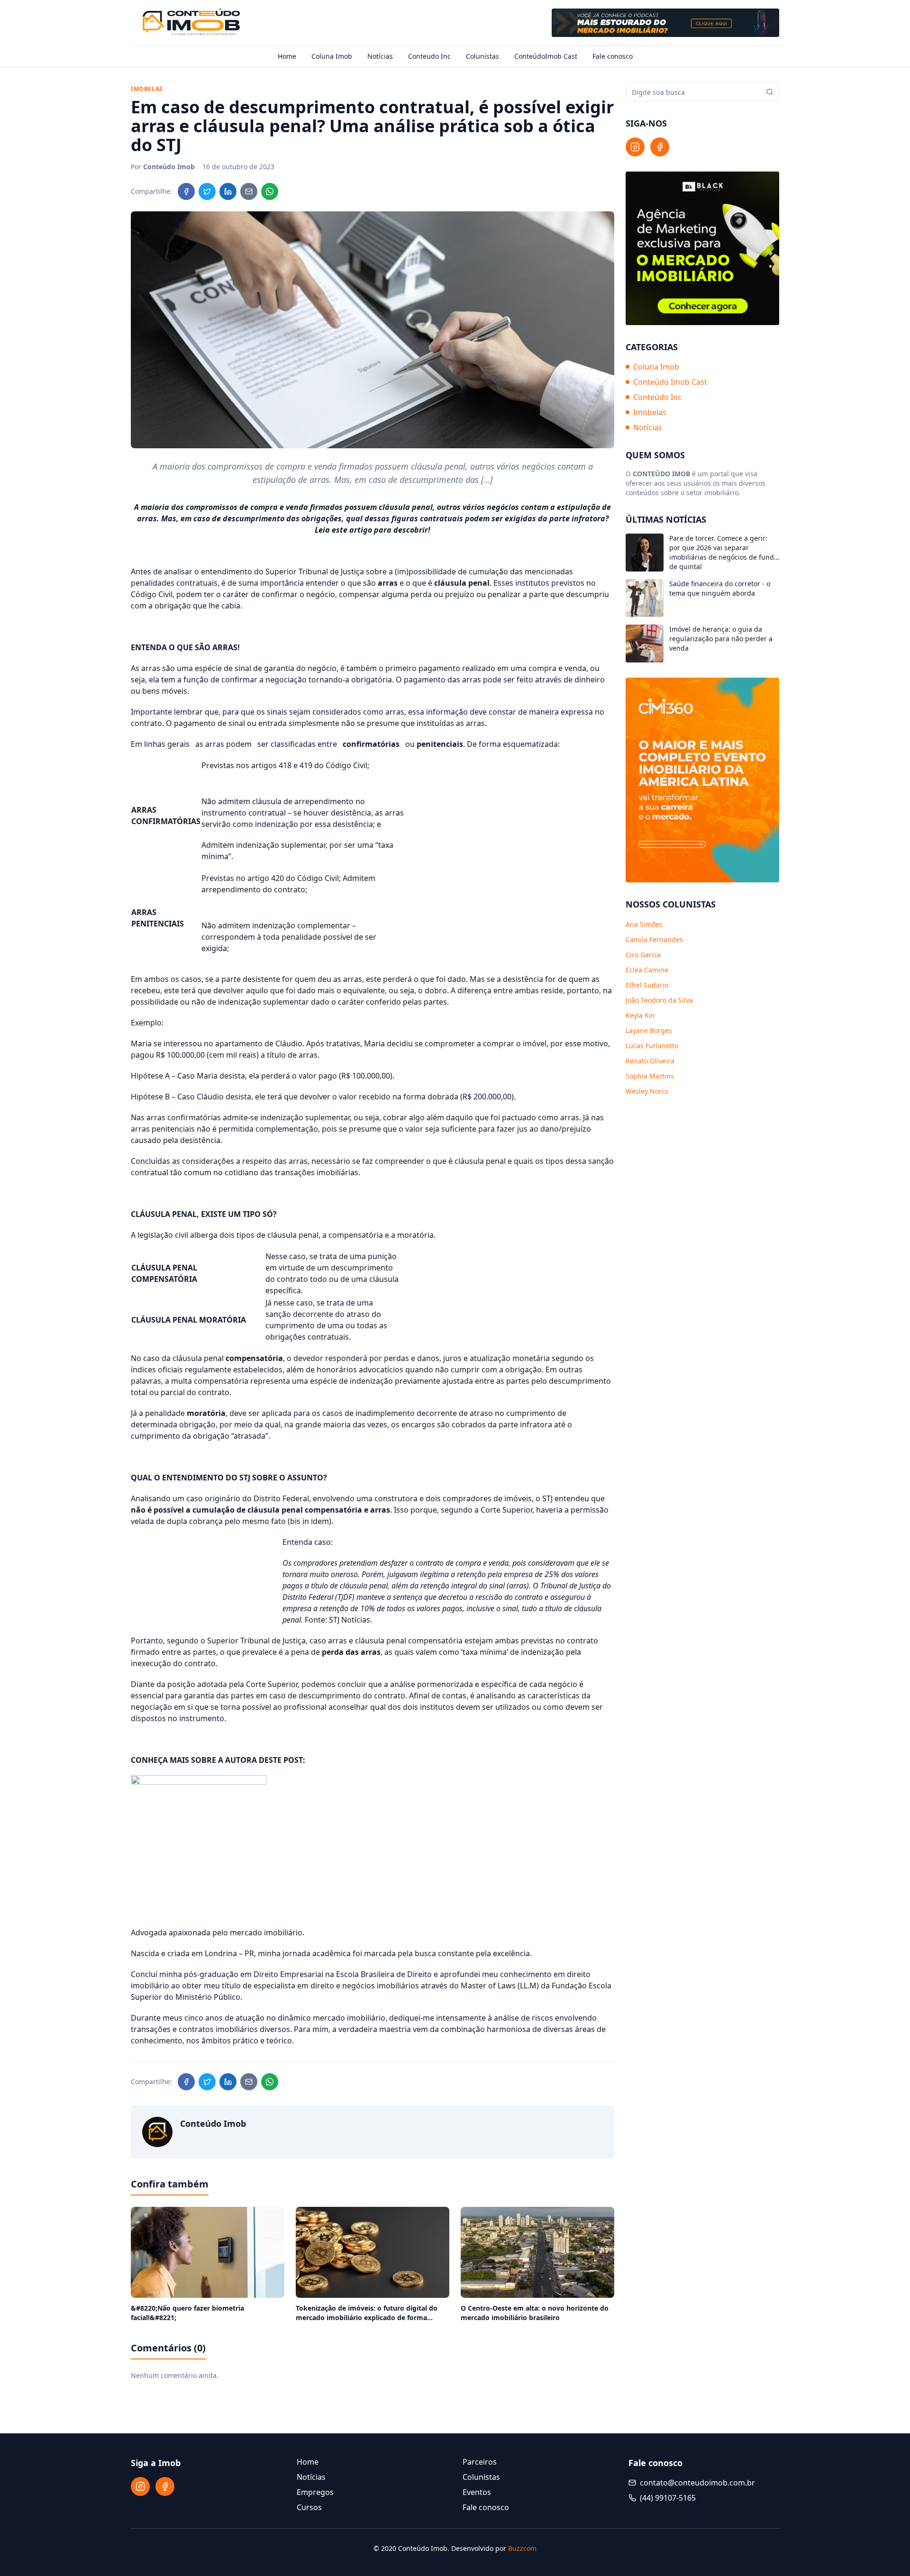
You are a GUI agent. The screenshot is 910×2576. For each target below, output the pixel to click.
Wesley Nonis (647, 1091)
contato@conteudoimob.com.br (697, 2483)
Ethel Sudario (647, 985)
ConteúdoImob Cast (546, 56)
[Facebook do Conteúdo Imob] (660, 147)
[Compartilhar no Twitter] (207, 191)
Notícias (380, 56)
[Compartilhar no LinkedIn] (228, 191)
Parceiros (480, 2462)
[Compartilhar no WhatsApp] (270, 191)
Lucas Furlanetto (652, 1046)
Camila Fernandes (654, 939)
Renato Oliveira (650, 1061)
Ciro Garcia (643, 955)
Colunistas (482, 56)
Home (287, 56)
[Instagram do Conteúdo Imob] (635, 147)
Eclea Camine (647, 970)
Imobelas (650, 412)
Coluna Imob (332, 56)
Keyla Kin (640, 1015)
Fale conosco (613, 56)
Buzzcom (522, 2548)
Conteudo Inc (429, 56)
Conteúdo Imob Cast (670, 382)
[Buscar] (770, 92)
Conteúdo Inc (657, 397)
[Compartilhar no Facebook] (186, 191)
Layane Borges (649, 1030)
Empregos (315, 2492)
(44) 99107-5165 (668, 2498)
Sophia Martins (650, 1076)
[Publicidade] (665, 23)
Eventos (477, 2492)
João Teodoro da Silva (659, 1000)
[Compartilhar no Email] (249, 191)
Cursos (309, 2507)
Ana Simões (644, 924)
